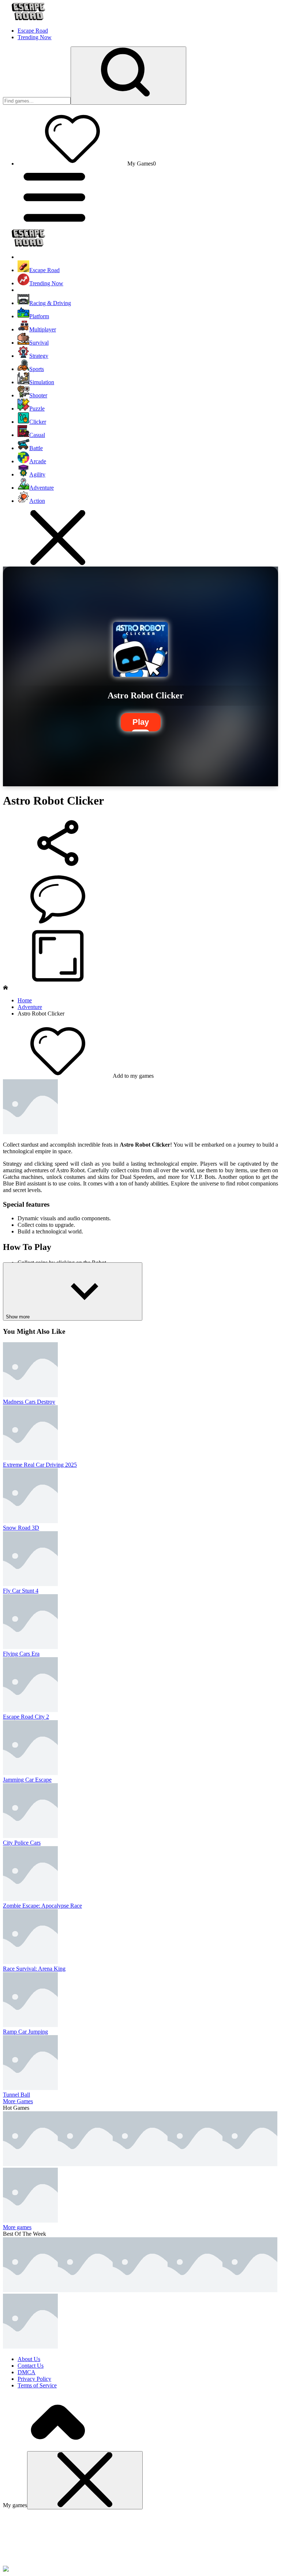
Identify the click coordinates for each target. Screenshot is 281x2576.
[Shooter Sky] (250, 2164)
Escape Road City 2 (26, 1717)
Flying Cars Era (21, 1654)
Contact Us (31, 2366)
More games (17, 2227)
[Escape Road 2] (140, 2290)
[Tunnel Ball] (140, 2164)
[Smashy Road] (30, 2347)
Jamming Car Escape (27, 1780)
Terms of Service (37, 2385)
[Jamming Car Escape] (85, 2164)
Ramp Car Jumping (25, 2032)
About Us (29, 2359)
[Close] (85, 2480)
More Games (18, 2101)
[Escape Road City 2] (30, 2164)
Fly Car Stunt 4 (21, 1591)
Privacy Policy (34, 2379)
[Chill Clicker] (30, 2221)
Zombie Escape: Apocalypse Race (42, 1906)
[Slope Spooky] (250, 2290)
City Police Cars (22, 1843)
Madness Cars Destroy (29, 1402)
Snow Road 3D (21, 1528)
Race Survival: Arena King (34, 1969)
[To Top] (58, 2448)
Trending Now (35, 37)
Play (141, 722)
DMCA (27, 2372)
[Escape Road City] (195, 2290)
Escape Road (33, 31)
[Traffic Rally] (195, 2164)
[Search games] (128, 76)
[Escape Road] (30, 2290)
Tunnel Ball (16, 2095)
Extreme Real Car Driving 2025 (40, 1465)
